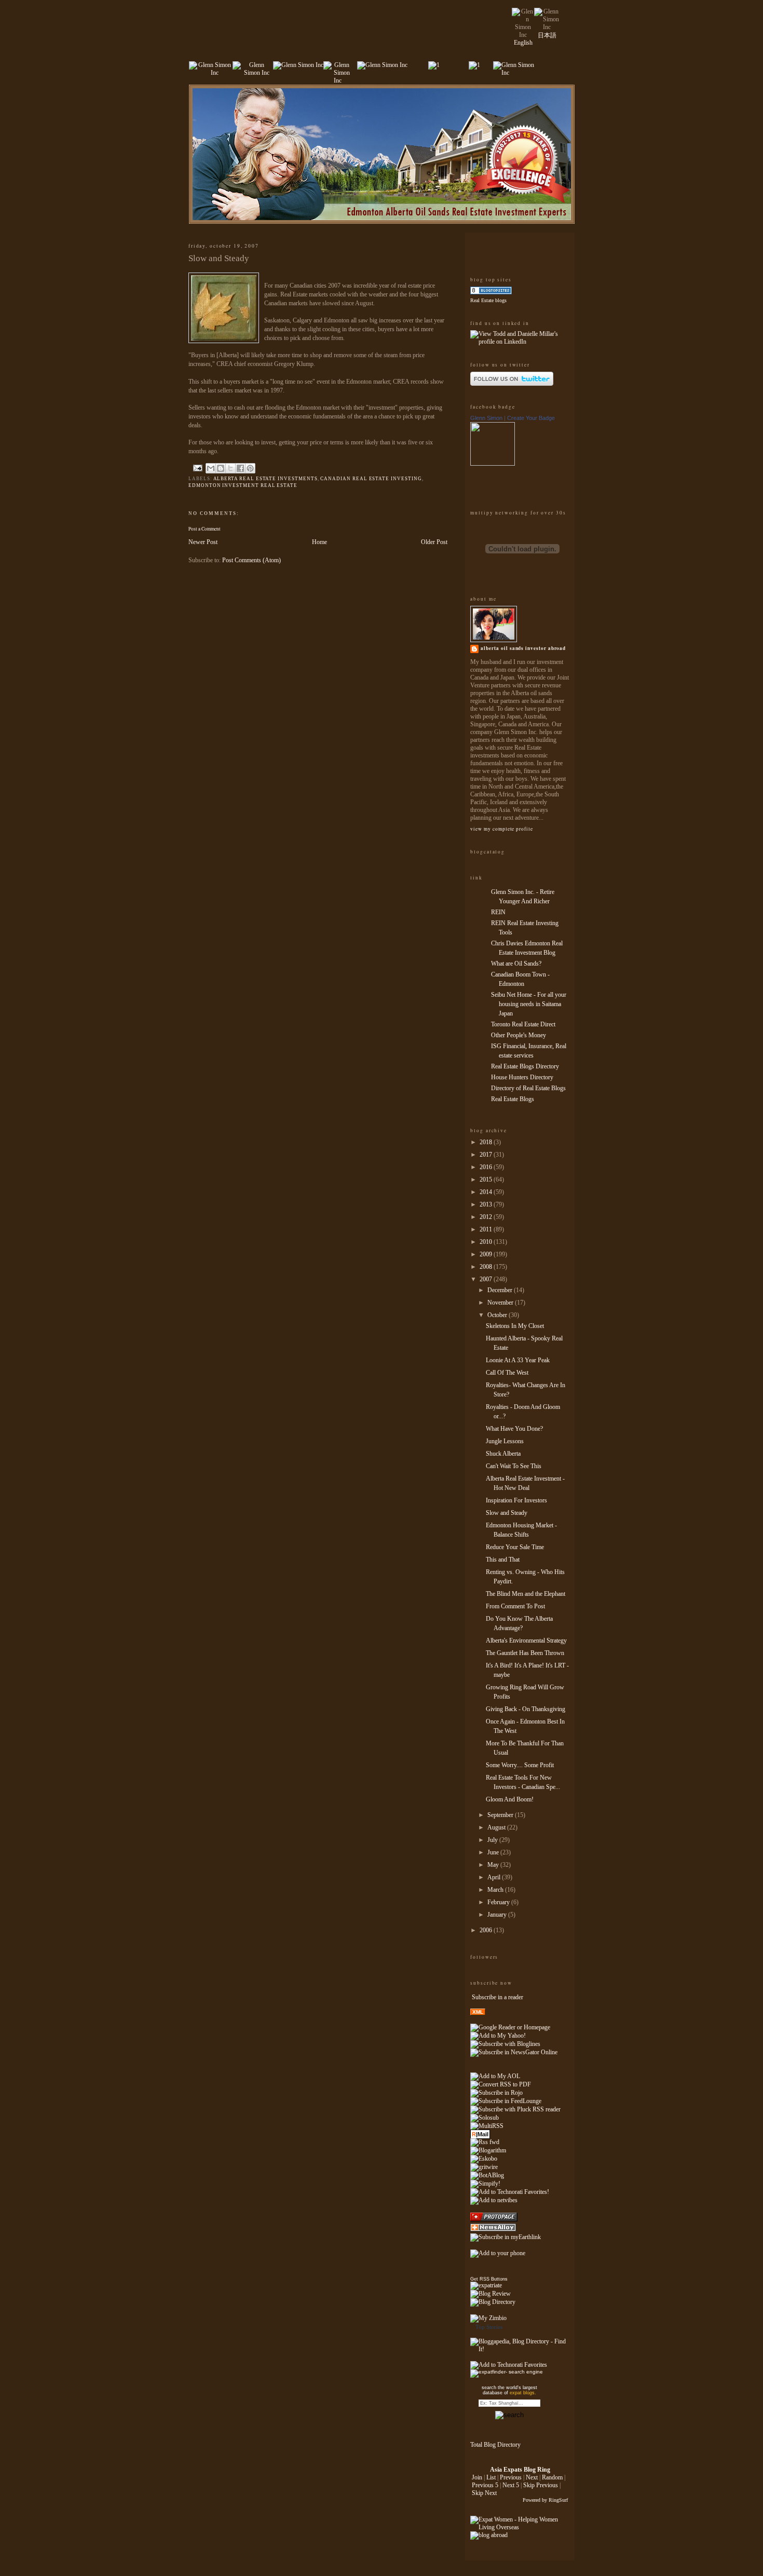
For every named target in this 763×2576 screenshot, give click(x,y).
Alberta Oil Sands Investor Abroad (523, 648)
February (499, 1902)
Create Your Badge (531, 418)
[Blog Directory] (493, 2302)
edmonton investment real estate (243, 485)
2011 (487, 1229)
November (501, 1303)
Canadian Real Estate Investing (371, 479)
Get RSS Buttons (489, 2279)
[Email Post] (197, 468)
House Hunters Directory (522, 1077)
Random (552, 2477)
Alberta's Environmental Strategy (526, 1640)
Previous (511, 2477)
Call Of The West (507, 1373)
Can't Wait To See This (514, 1466)
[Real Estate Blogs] (491, 292)
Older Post (434, 542)
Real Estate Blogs (513, 1099)
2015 (487, 1179)
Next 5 (511, 2485)
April (495, 1877)
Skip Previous (541, 2485)
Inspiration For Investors (516, 1500)
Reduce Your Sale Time (515, 1547)
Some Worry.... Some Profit (520, 1765)
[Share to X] (230, 468)
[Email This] (211, 468)
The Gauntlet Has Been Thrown (525, 1653)
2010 (487, 1242)
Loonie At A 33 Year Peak (518, 1360)
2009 (487, 1254)
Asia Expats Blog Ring (520, 2470)
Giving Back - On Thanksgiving (526, 1709)
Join (477, 2477)
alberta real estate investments (265, 479)
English (523, 43)
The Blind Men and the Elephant (526, 1594)
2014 (487, 1192)
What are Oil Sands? (516, 964)
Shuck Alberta (503, 1454)
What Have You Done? (514, 1429)
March (496, 1890)
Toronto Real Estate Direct (523, 1024)
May (494, 1865)
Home (319, 542)
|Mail (480, 2134)
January (498, 1915)
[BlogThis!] (221, 468)
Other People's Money (519, 1035)
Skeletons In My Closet (515, 1326)
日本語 (547, 35)
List (491, 2477)
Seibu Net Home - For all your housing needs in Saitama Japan (529, 1004)
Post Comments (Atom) (251, 560)
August (497, 1827)
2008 (487, 1267)
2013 (487, 1204)
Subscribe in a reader (498, 1997)
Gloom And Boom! (510, 1799)
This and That (503, 1560)
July (493, 1840)
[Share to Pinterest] (250, 468)
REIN (498, 912)
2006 (487, 1930)
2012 (487, 1217)
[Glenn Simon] (493, 464)
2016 (487, 1167)
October (498, 1315)
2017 (487, 1155)
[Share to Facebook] (240, 468)
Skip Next (484, 2493)
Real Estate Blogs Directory (525, 1066)
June (494, 1852)
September (501, 1815)
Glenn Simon (486, 418)
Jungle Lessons (505, 1441)
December (501, 1290)
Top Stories (489, 2327)
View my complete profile (501, 829)
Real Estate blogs (488, 300)
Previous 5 (485, 2485)
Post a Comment (205, 529)
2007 (487, 1279)
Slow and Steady (507, 1513)
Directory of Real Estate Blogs (528, 1088)
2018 (487, 1142)
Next (532, 2477)
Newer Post (203, 542)
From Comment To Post (515, 1606)
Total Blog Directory (495, 2445)
